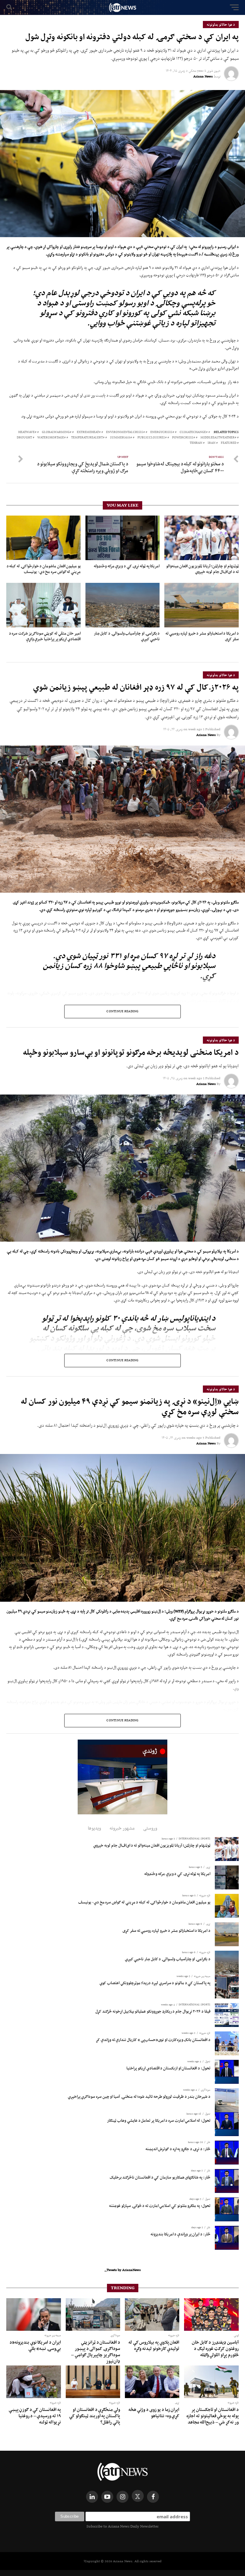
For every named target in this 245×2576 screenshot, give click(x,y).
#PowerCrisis (184, 438)
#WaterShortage (52, 438)
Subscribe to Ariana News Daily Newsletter (122, 2526)
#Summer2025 (121, 438)
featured (229, 443)
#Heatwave (27, 432)
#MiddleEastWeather (218, 438)
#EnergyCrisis (162, 432)
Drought (24, 438)
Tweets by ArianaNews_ (123, 2270)
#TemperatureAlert (88, 438)
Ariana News (203, 76)
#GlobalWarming (57, 432)
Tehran (196, 443)
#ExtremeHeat (89, 432)
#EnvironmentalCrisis (125, 432)
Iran (212, 443)
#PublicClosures (152, 438)
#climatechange (194, 432)
